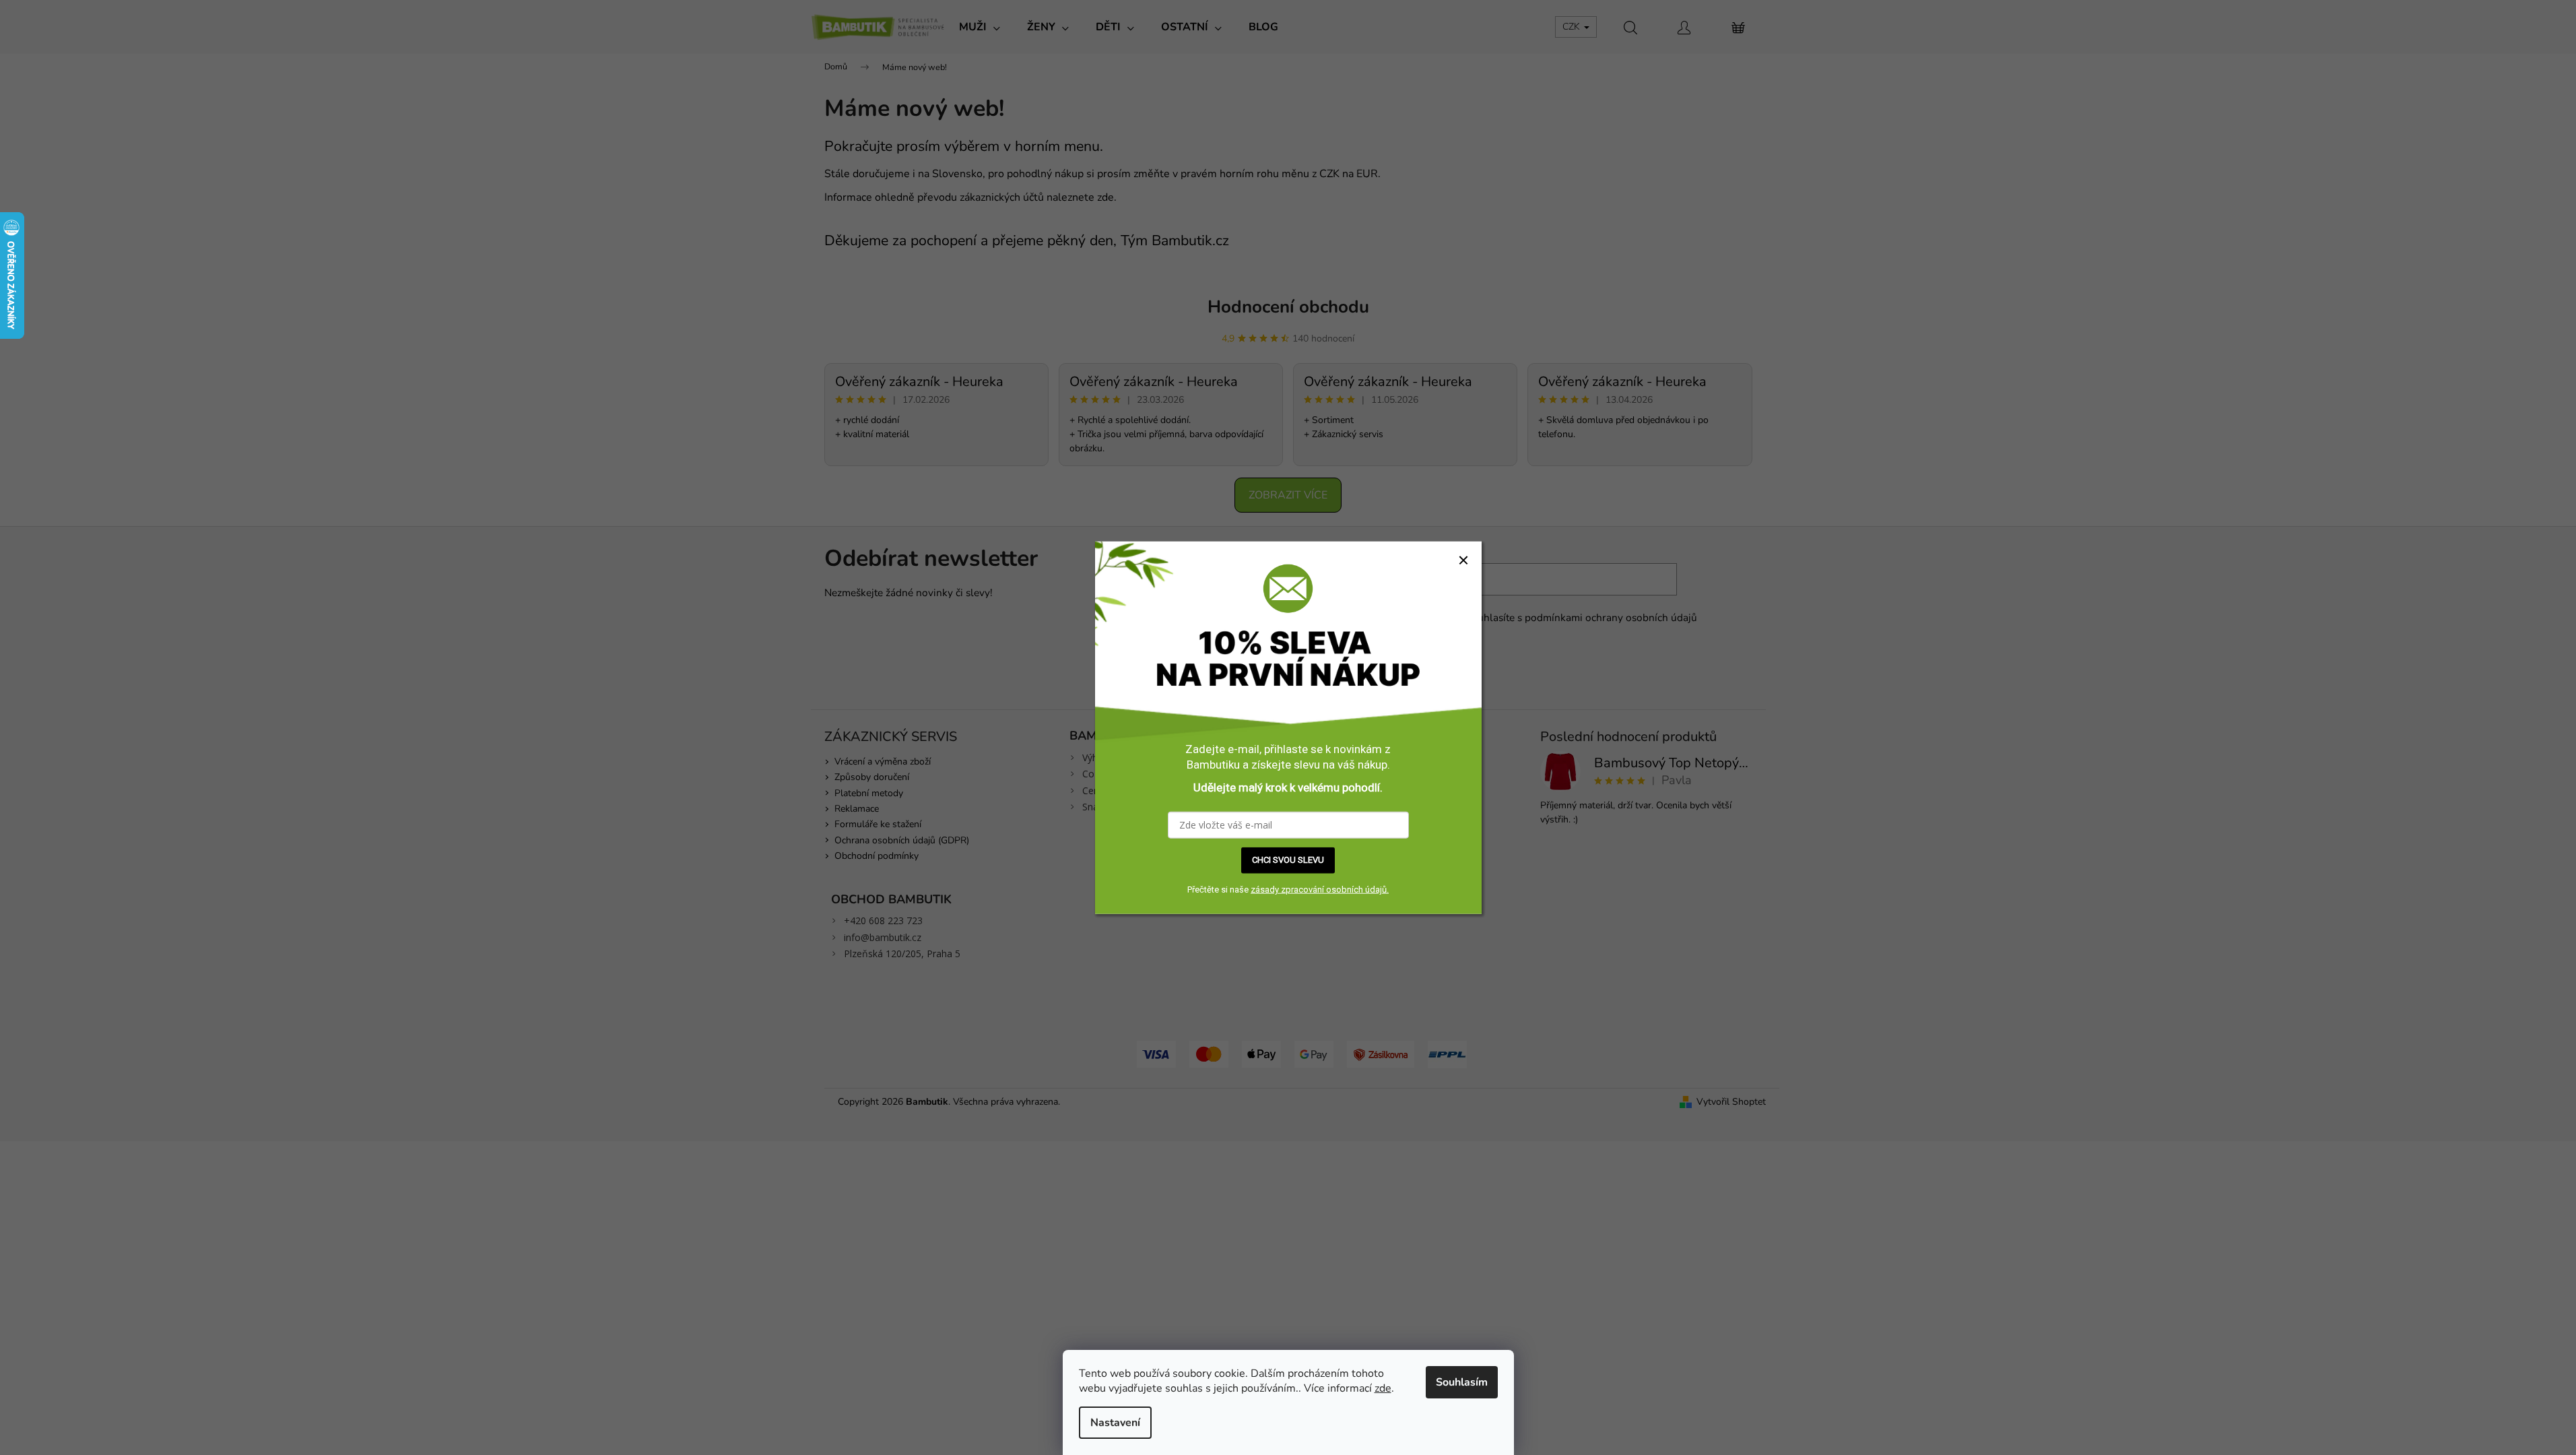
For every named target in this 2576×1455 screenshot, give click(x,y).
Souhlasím (1462, 1382)
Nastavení (1115, 1423)
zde (1383, 1388)
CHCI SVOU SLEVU (1288, 860)
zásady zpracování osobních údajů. (1320, 890)
